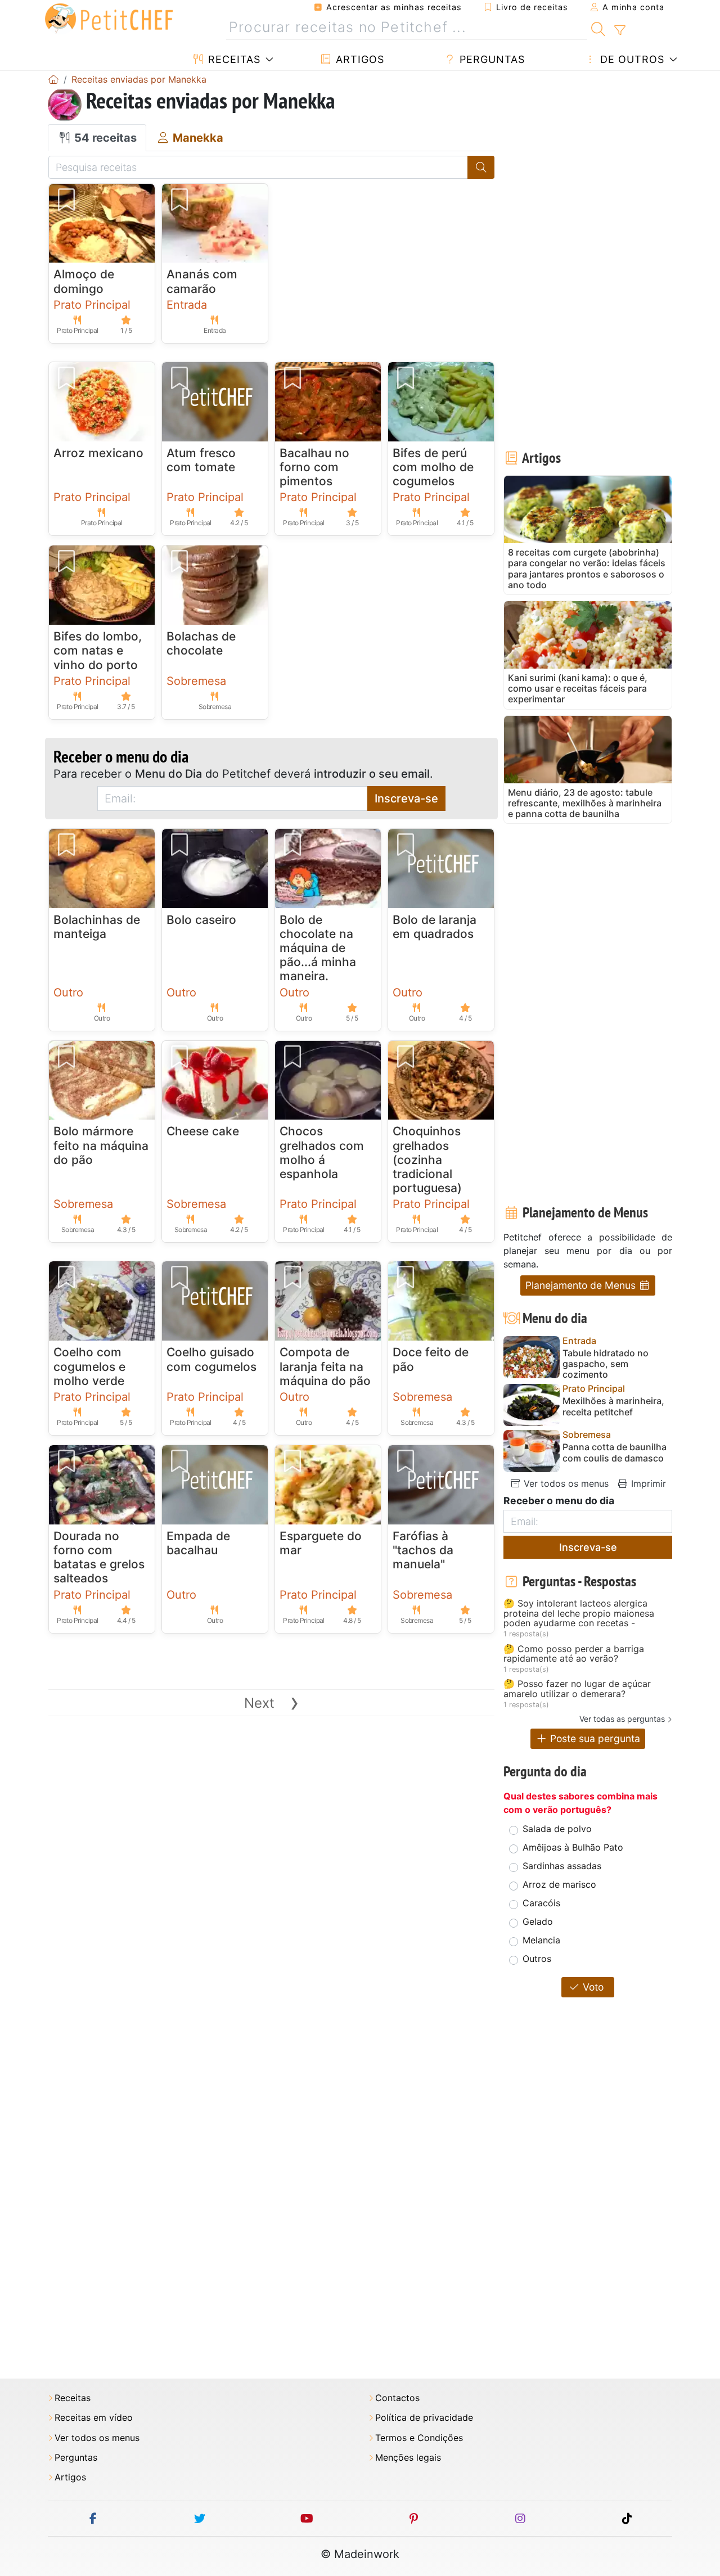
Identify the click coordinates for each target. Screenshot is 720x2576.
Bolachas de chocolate (201, 643)
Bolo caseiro (201, 920)
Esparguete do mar (321, 1543)
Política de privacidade (424, 2418)
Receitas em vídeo (94, 2418)
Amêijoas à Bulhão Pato (573, 1847)
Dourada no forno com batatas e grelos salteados (99, 1557)
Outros (537, 1959)
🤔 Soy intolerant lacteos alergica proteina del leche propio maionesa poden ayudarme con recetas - (579, 1614)
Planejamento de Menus (582, 1285)
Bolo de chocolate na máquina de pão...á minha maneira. (318, 948)
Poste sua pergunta (594, 1738)
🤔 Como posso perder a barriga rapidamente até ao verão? (574, 1654)
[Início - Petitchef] (53, 79)
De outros (631, 59)
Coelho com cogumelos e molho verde (89, 1366)
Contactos (397, 2398)
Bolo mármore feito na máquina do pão (101, 1145)
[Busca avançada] (620, 30)
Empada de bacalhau (198, 1543)
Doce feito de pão (431, 1359)
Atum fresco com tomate (201, 460)
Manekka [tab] (197, 138)
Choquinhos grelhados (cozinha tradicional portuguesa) (427, 1160)
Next (272, 1703)
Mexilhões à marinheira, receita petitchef (613, 1406)
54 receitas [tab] (104, 138)
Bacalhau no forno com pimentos (314, 467)
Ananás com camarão (202, 281)
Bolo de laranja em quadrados (435, 927)
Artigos (358, 59)
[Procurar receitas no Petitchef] (598, 28)
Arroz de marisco (559, 1884)
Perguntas (490, 59)
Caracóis (541, 1903)
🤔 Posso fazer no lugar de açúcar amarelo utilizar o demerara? (577, 1689)
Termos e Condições (419, 2438)
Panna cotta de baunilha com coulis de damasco (615, 1452)
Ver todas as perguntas (622, 1719)
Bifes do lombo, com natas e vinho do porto (98, 650)
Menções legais (408, 2458)
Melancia (541, 1940)
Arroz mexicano (98, 453)
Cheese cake (203, 1131)
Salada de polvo (557, 1829)
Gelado (538, 1921)
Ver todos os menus (565, 1483)
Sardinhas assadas (562, 1866)
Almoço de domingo (84, 281)
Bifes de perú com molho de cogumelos (433, 467)
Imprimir (647, 1483)
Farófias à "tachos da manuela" (423, 1550)
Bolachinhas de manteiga (97, 927)
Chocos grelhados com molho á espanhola (322, 1152)
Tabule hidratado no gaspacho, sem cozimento (606, 1364)
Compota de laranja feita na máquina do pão (325, 1366)
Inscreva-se (406, 798)
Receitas (233, 59)
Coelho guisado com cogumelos (211, 1359)
